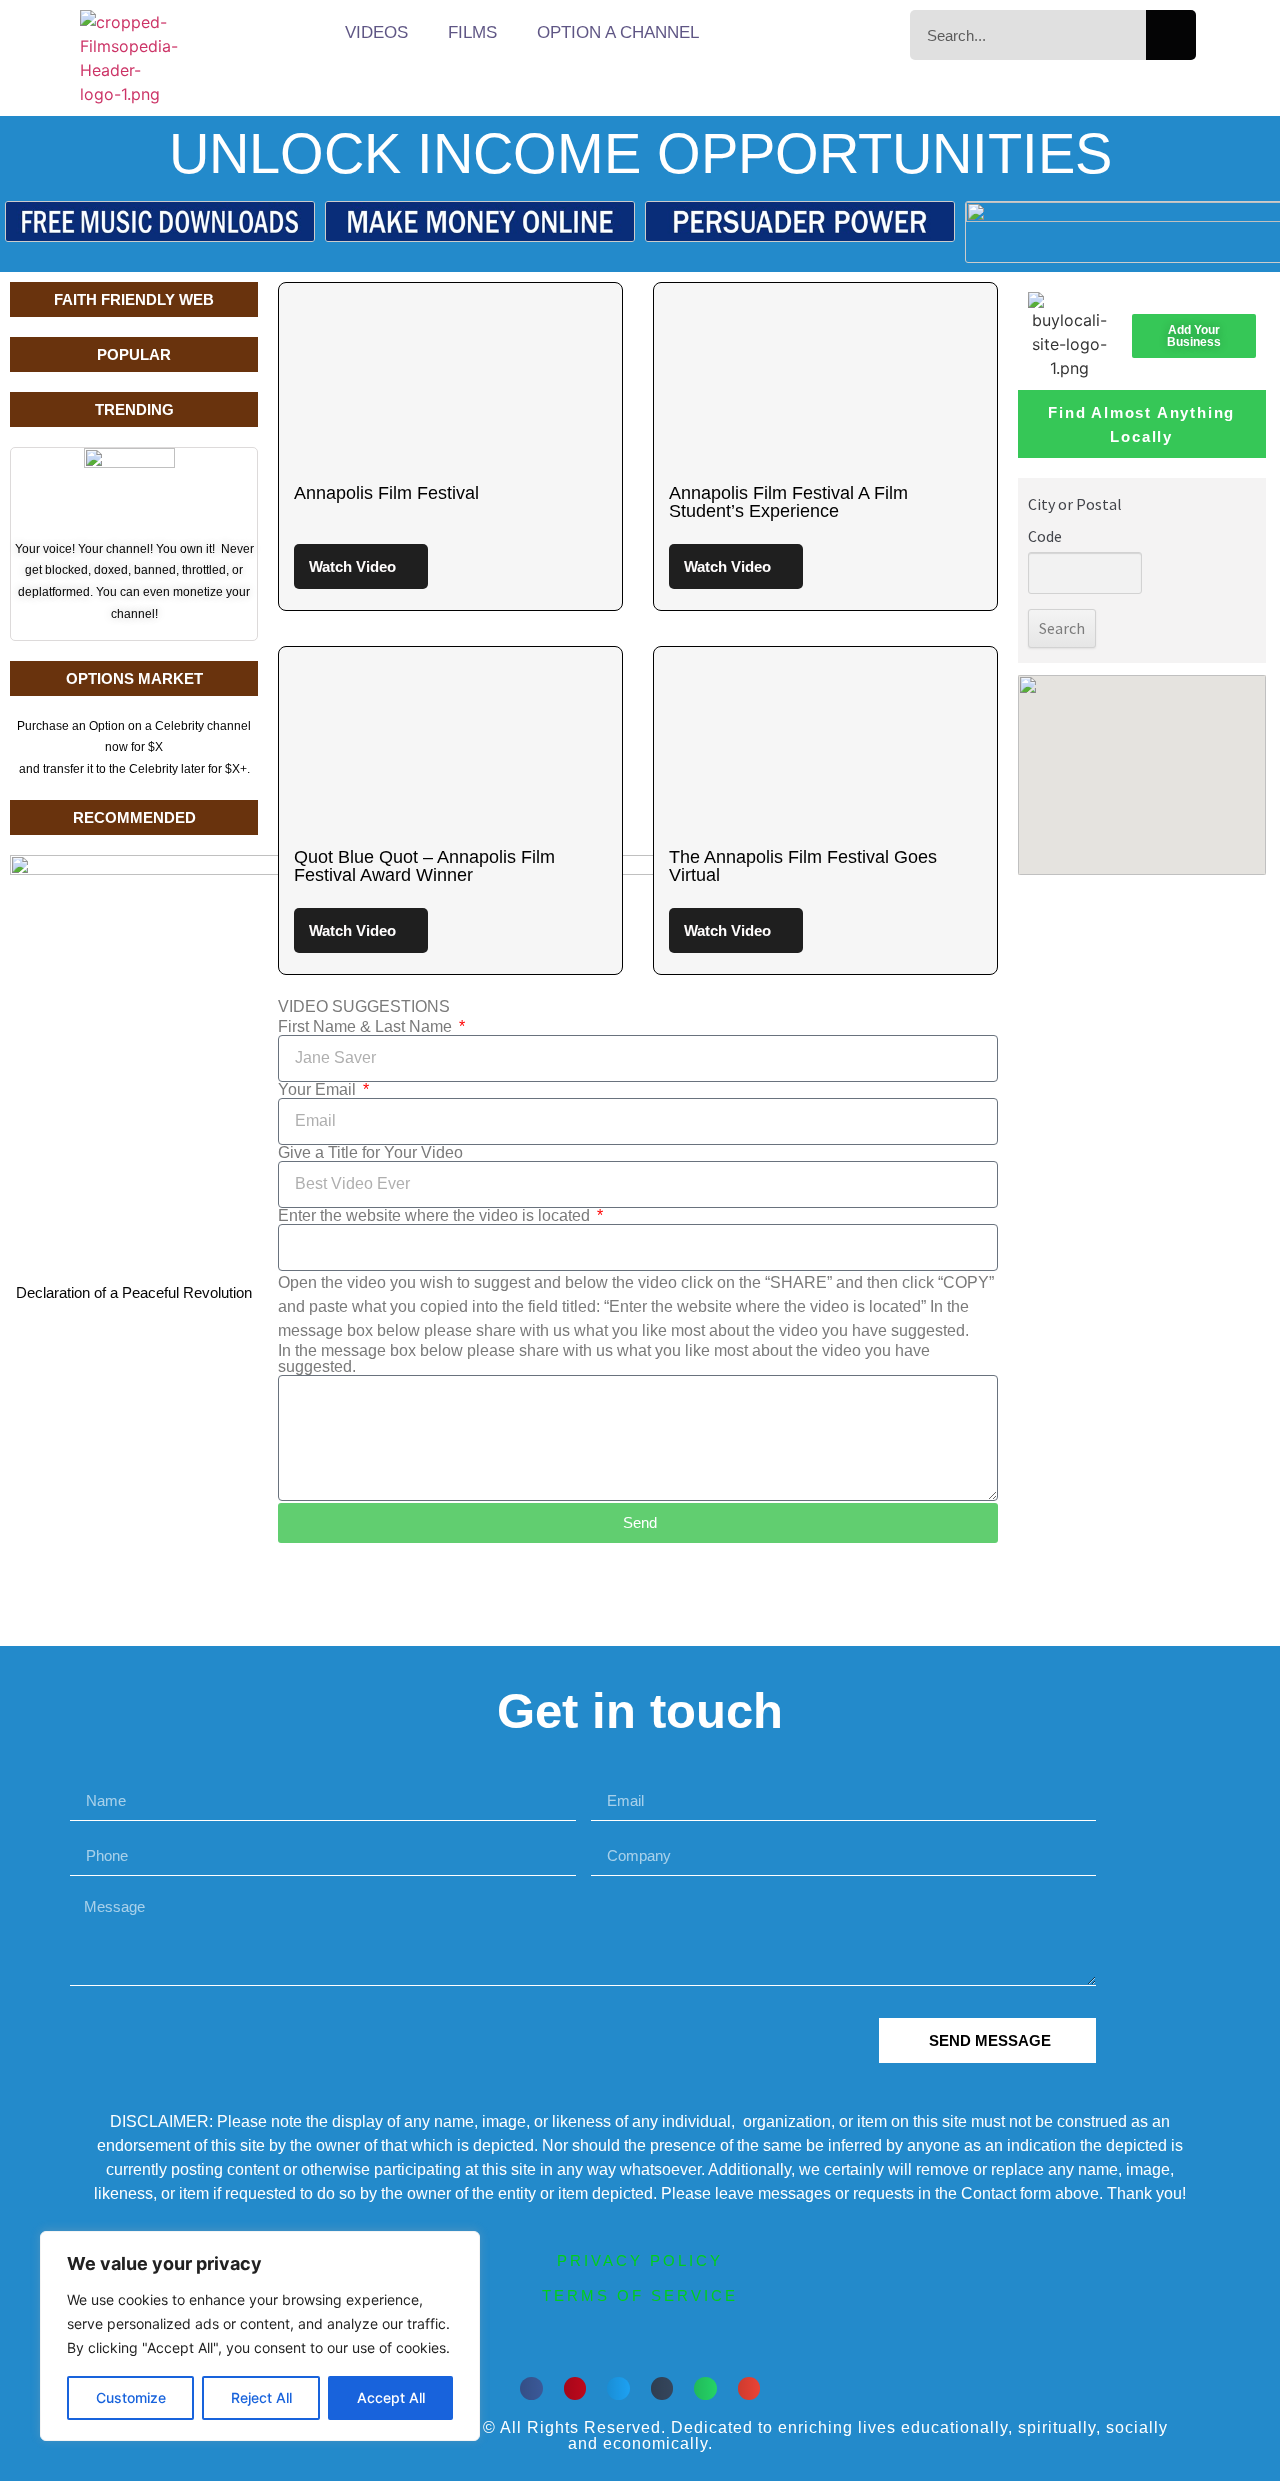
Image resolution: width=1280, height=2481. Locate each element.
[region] (260, 2336)
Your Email (319, 1090)
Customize (131, 2397)
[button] (531, 2388)
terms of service (640, 2295)
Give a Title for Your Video (370, 1153)
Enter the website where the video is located (436, 1216)
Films (472, 32)
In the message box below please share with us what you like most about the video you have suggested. (604, 1359)
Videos (376, 32)
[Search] (1171, 35)
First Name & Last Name (367, 1027)
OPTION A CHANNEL (618, 32)
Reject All (261, 2397)
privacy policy (640, 2260)
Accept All (391, 2397)
